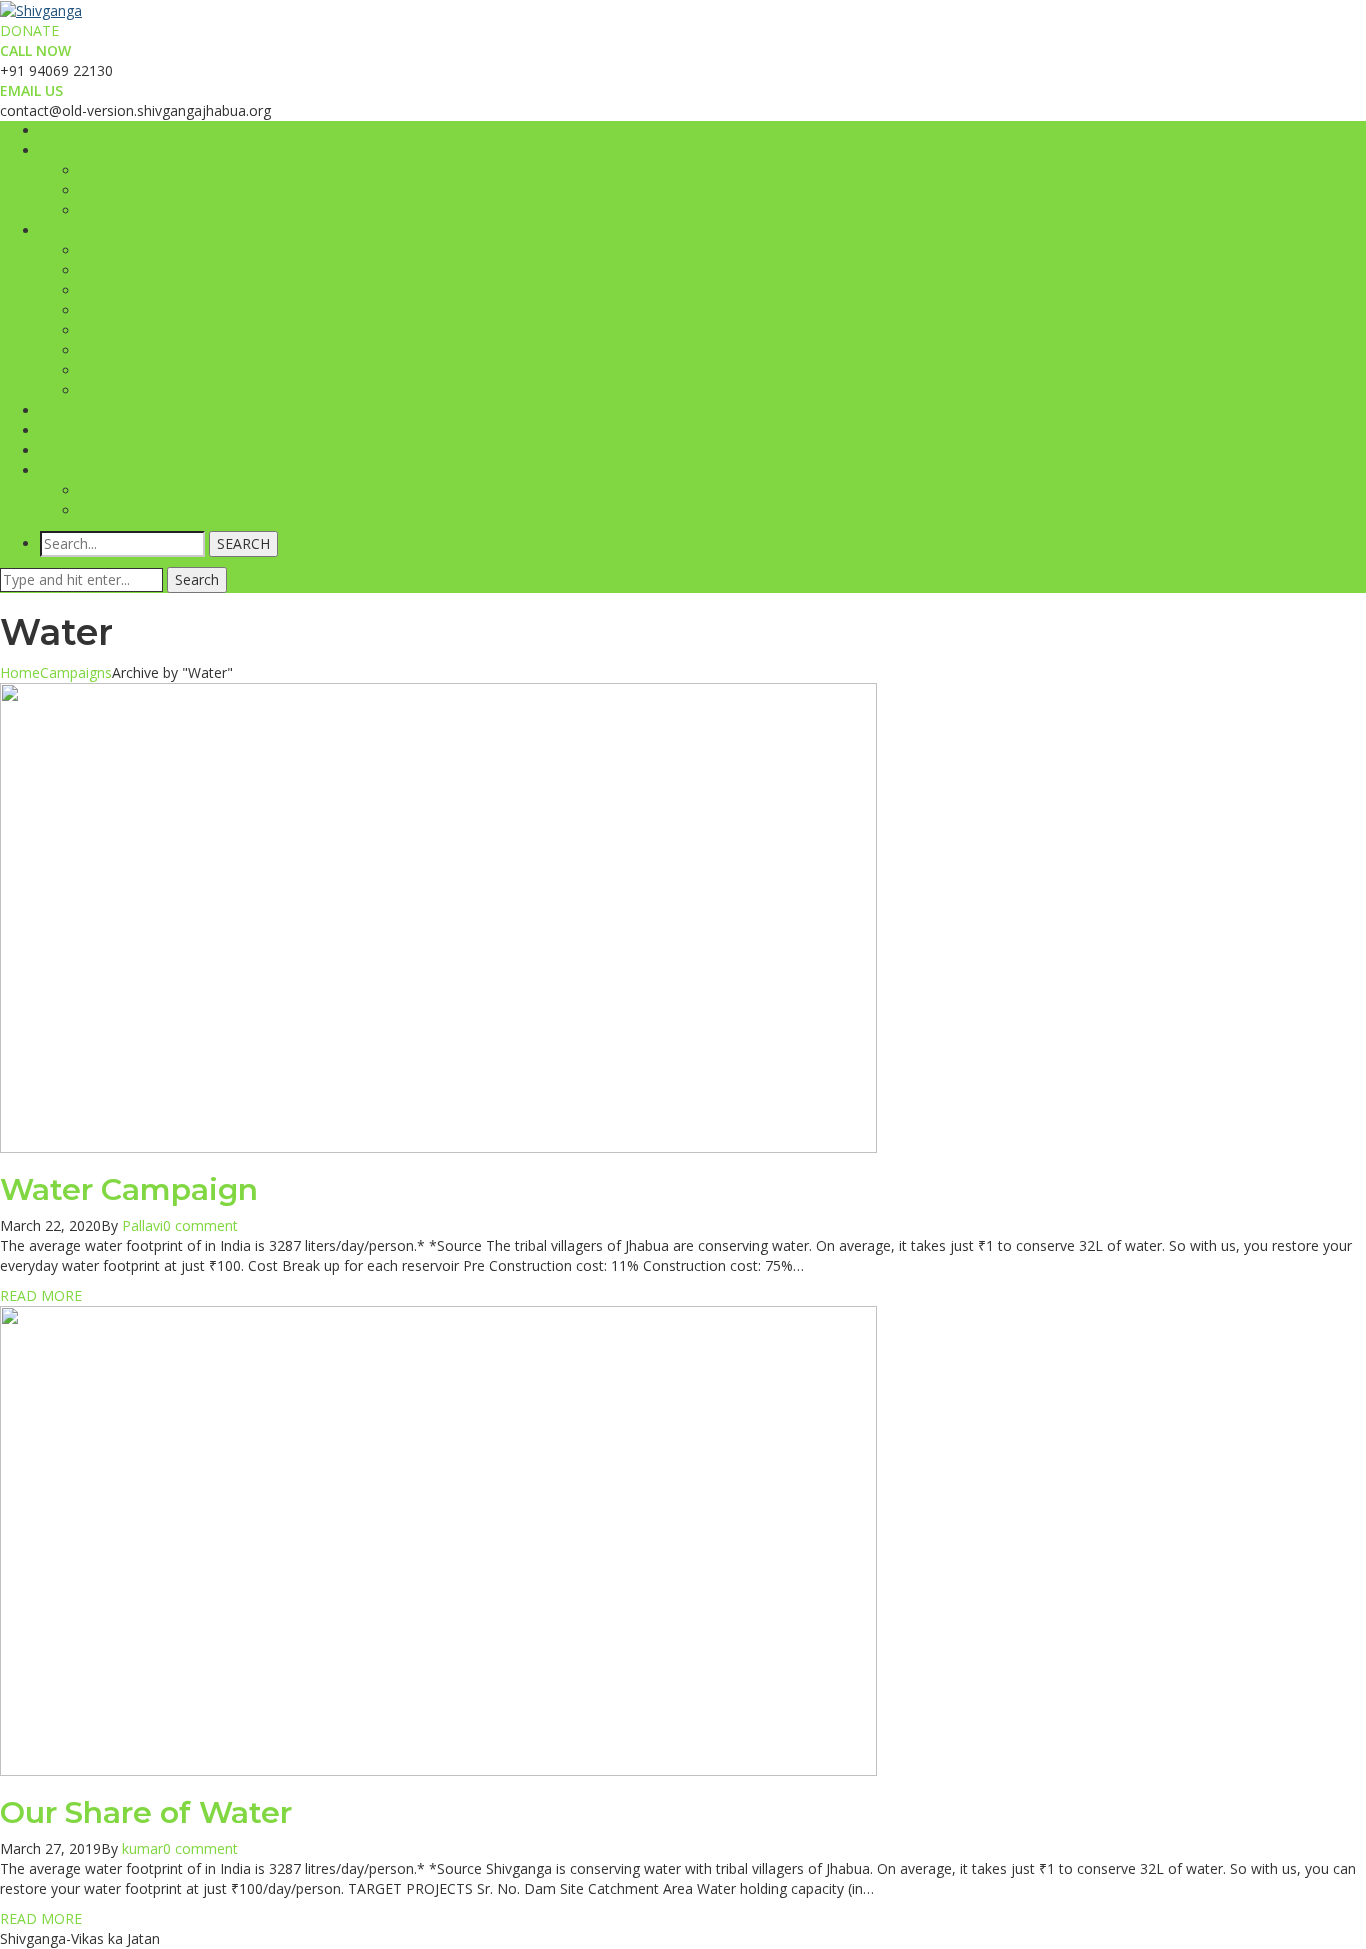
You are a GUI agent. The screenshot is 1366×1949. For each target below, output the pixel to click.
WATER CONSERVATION (160, 270)
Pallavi (142, 1225)
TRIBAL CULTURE (138, 390)
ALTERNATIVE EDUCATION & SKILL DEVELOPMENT (252, 310)
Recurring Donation (104, 410)
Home (60, 130)
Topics (101, 490)
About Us (110, 170)
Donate (65, 430)
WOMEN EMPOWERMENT (166, 350)
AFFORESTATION (137, 250)
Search (197, 579)
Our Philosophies (135, 210)
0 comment (200, 1225)
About (60, 150)
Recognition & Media (149, 190)
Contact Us (77, 450)
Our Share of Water (146, 1812)
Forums (65, 470)
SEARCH (243, 543)
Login (98, 510)
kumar (142, 1848)
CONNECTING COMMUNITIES (178, 370)
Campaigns (76, 672)
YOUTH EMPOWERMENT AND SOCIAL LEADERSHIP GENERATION (297, 290)
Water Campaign (129, 1189)
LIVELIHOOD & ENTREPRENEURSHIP (201, 330)
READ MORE (41, 1295)
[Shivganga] (41, 9)
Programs (72, 230)
